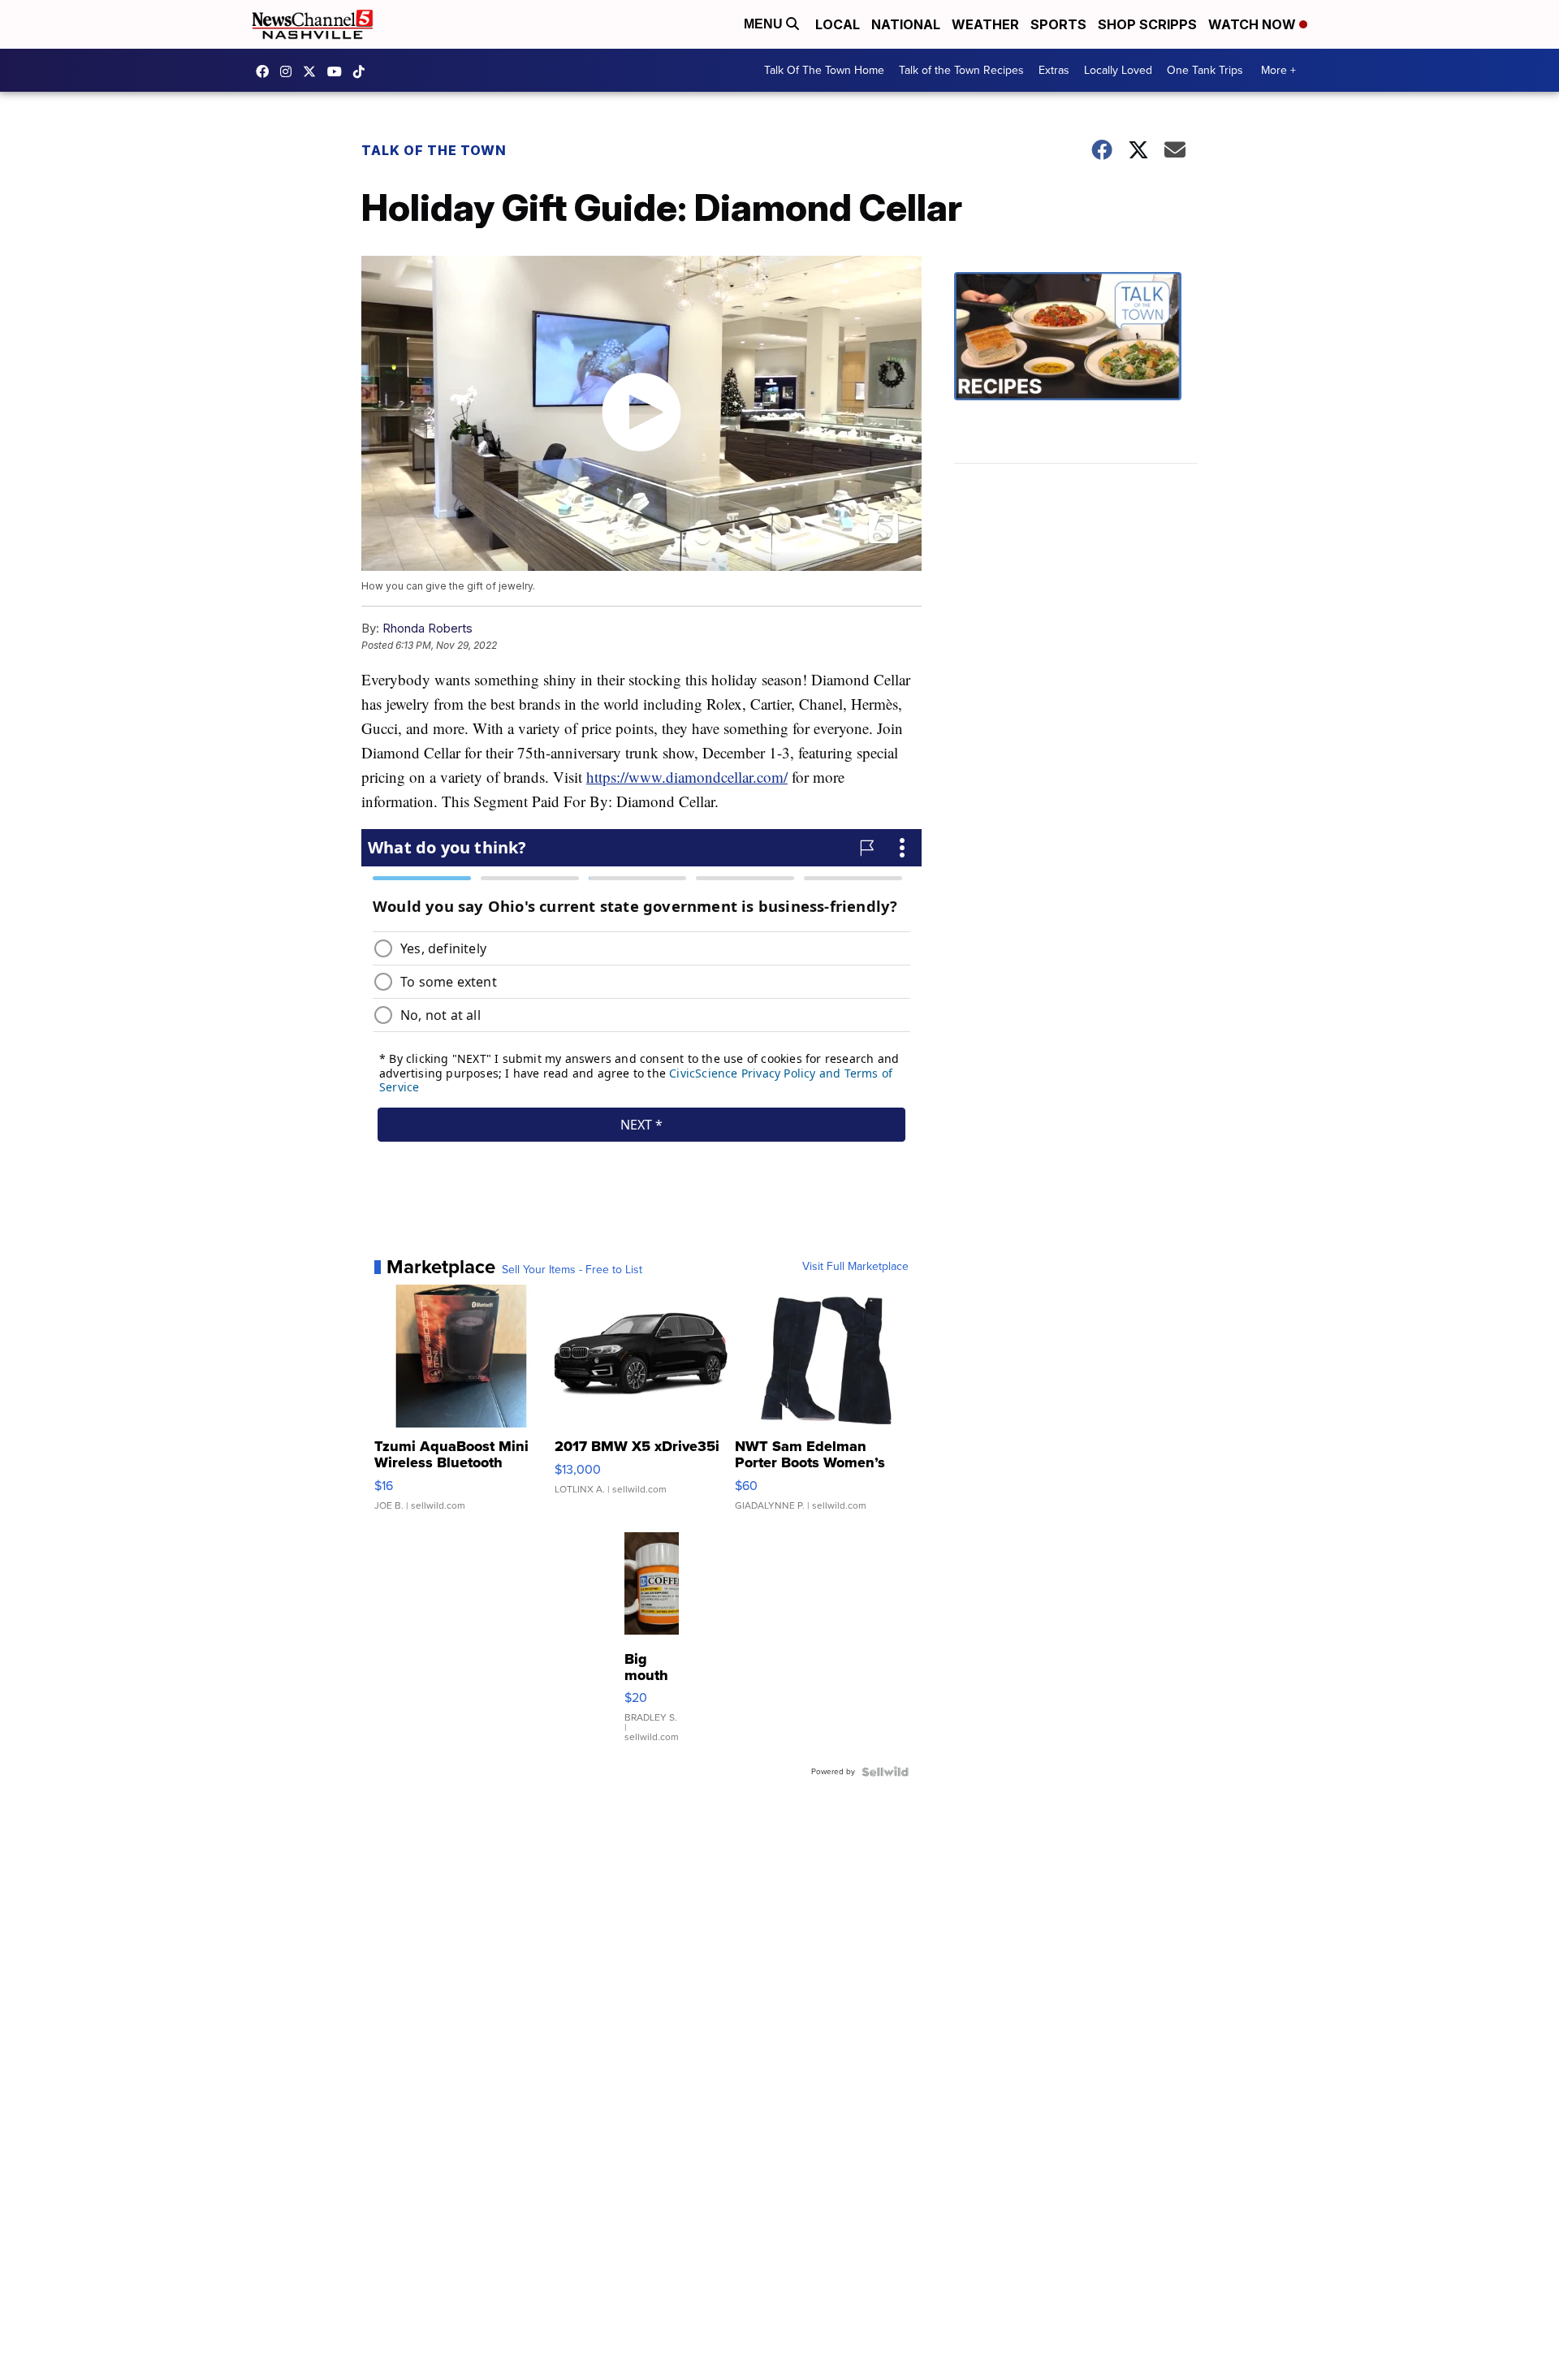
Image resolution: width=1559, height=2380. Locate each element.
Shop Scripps (1147, 24)
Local (838, 24)
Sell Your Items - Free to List (572, 1270)
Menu (765, 24)
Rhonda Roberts (428, 628)
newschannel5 (266, 71)
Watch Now (1254, 24)
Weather (985, 24)
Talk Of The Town (434, 150)
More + (1278, 70)
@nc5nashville (363, 71)
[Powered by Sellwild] (885, 1772)
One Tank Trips (1205, 70)
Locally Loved (1118, 70)
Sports (1058, 24)
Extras (1054, 70)
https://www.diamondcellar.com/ (687, 777)
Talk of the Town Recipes (961, 70)
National (906, 24)
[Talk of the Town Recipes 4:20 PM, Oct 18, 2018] (1076, 368)
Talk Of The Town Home (824, 70)
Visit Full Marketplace (855, 1267)
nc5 (313, 71)
